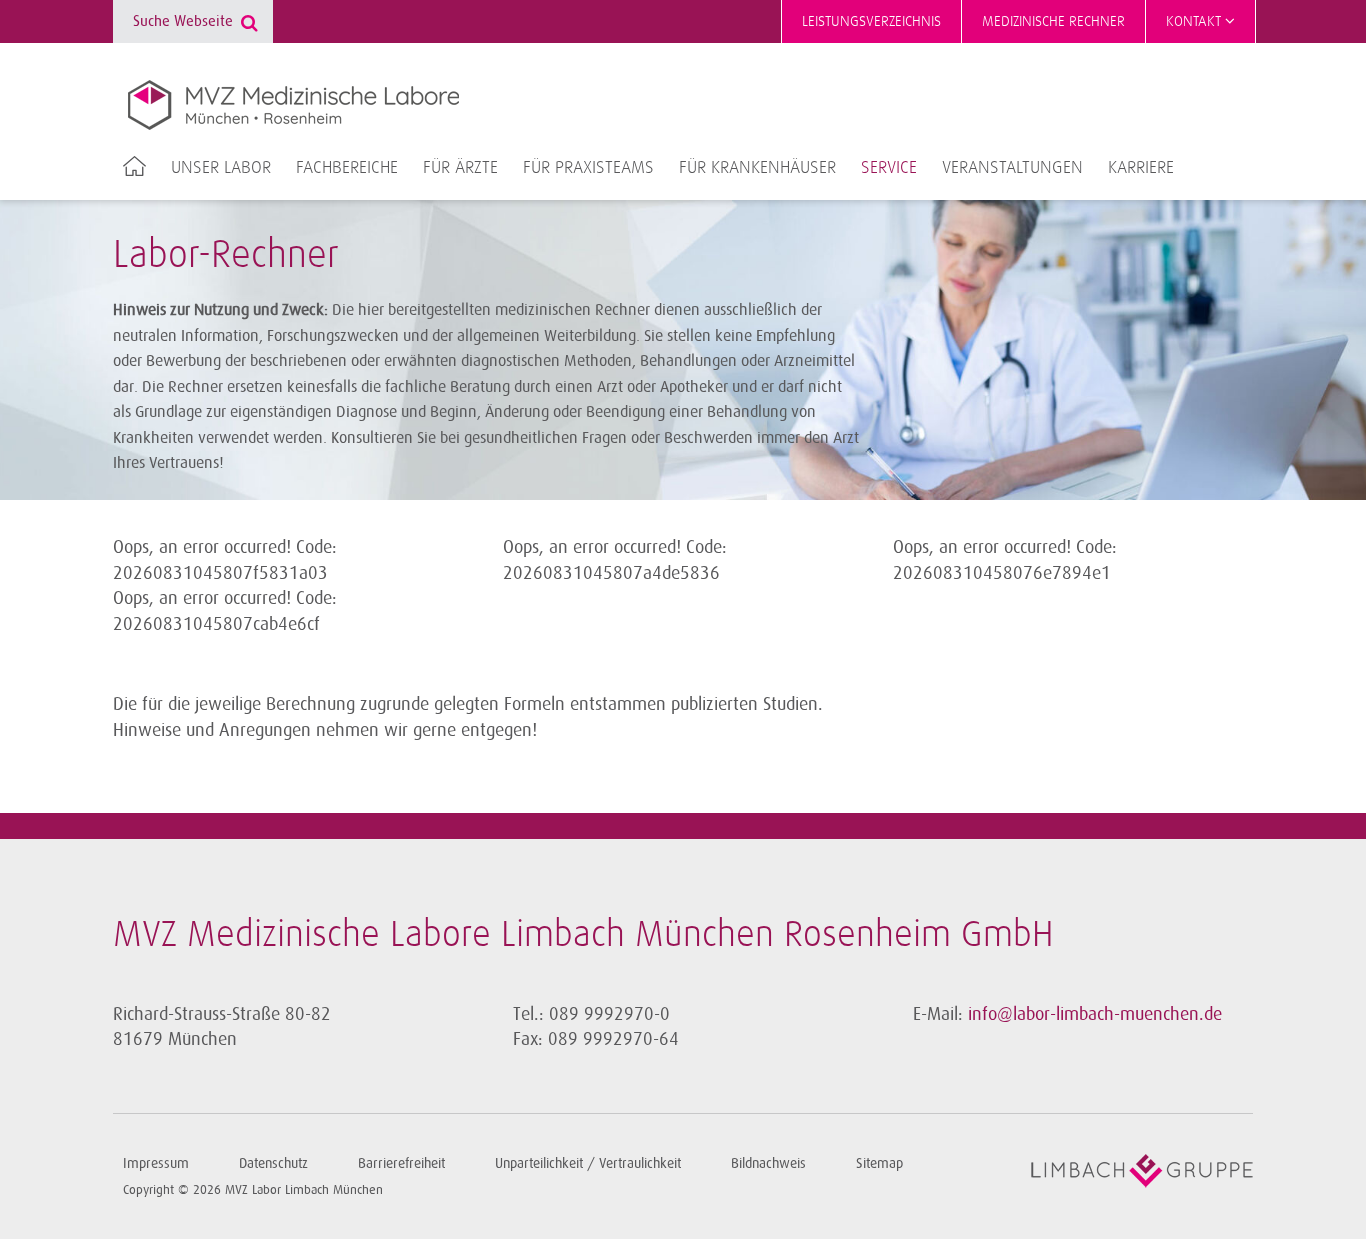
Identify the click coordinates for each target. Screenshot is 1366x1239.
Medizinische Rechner (1053, 21)
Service (889, 168)
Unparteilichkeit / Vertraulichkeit (588, 1163)
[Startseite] (293, 105)
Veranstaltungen (1012, 168)
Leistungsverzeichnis (871, 21)
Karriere (1141, 168)
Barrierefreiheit (401, 1163)
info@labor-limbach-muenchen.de (1095, 1014)
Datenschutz (273, 1163)
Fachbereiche (347, 168)
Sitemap (879, 1163)
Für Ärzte (460, 168)
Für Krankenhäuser (757, 168)
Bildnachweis (768, 1163)
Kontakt (1195, 21)
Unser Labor (221, 168)
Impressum (156, 1163)
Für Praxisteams (588, 168)
